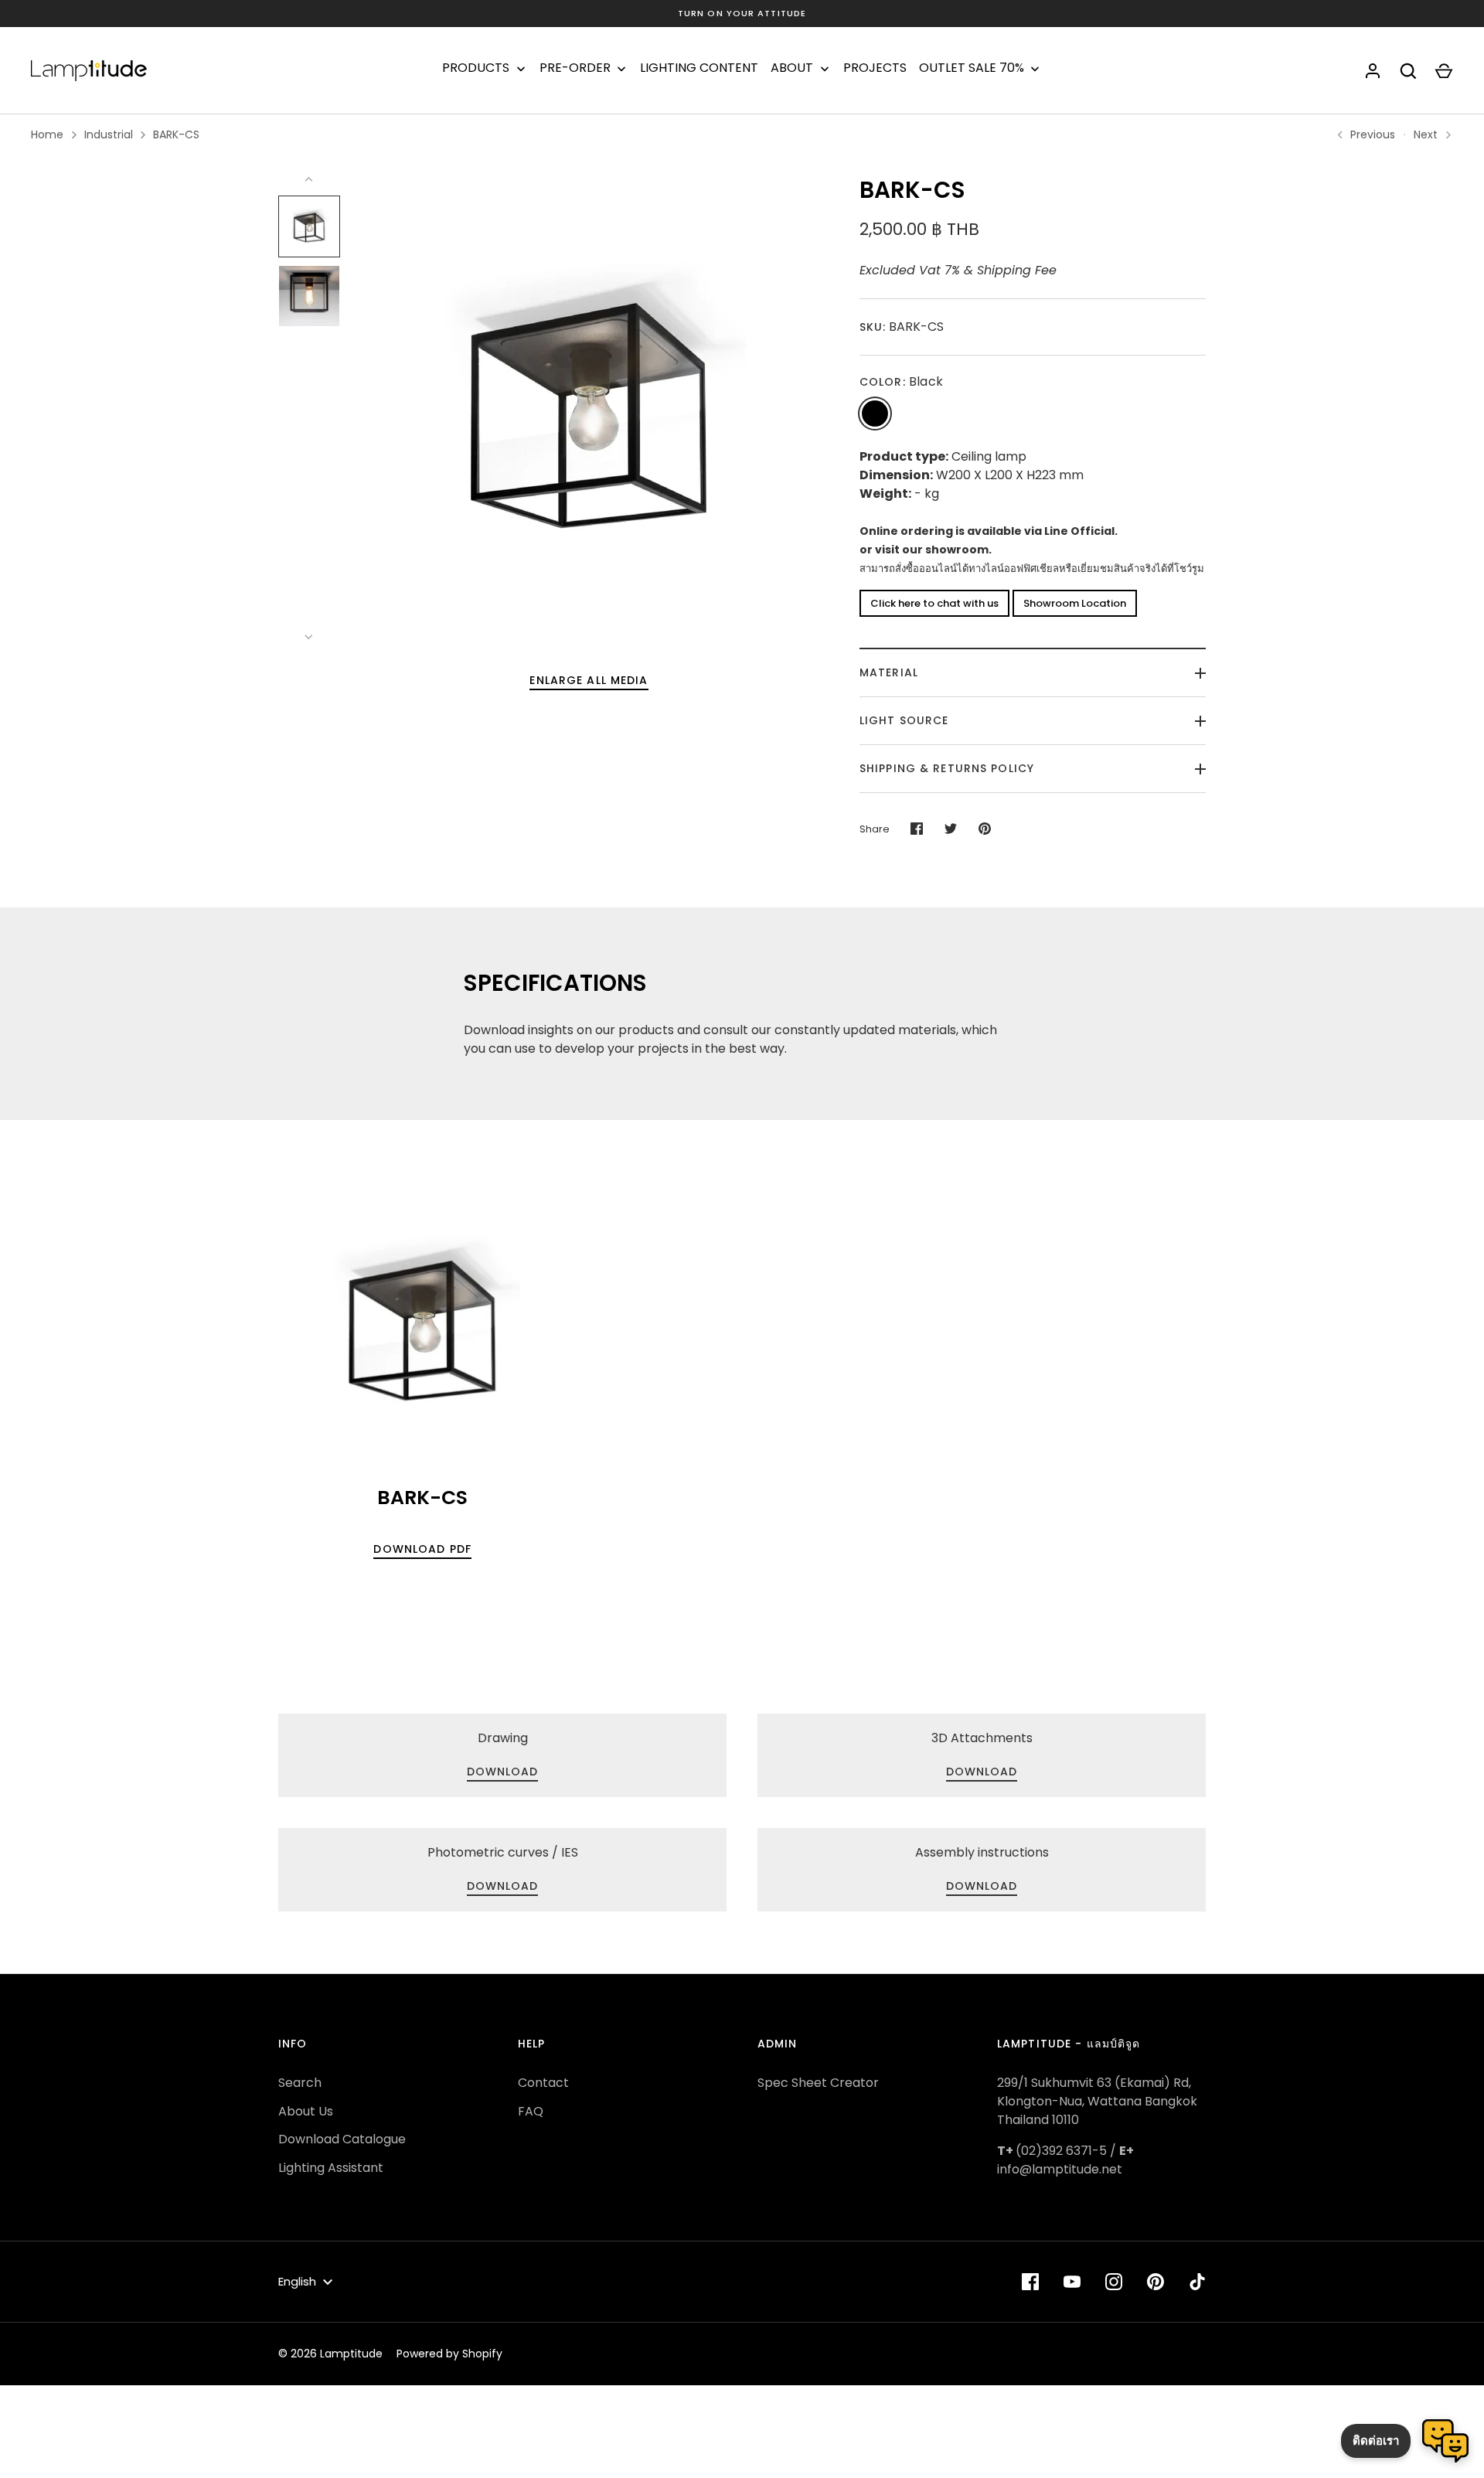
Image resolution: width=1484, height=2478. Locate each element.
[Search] (1408, 71)
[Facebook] (1030, 2282)
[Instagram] (1114, 2282)
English (297, 2281)
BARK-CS (176, 134)
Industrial (109, 134)
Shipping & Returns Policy (947, 768)
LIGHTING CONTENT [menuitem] (699, 68)
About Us (306, 2111)
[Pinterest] (1156, 2282)
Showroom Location (1075, 603)
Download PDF (422, 1549)
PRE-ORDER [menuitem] (575, 68)
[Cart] (1444, 71)
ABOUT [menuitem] (792, 68)
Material (889, 672)
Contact (543, 2083)
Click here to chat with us (934, 603)
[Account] (1373, 71)
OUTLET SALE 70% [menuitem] (972, 68)
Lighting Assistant (331, 2168)
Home (47, 134)
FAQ (531, 2111)
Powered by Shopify (449, 2354)
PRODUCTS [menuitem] (476, 68)
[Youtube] (1072, 2282)
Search (300, 2083)
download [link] (503, 1772)
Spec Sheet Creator (818, 2083)
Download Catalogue (342, 2139)
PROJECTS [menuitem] (875, 68)
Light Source (904, 720)
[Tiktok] (1197, 2282)
